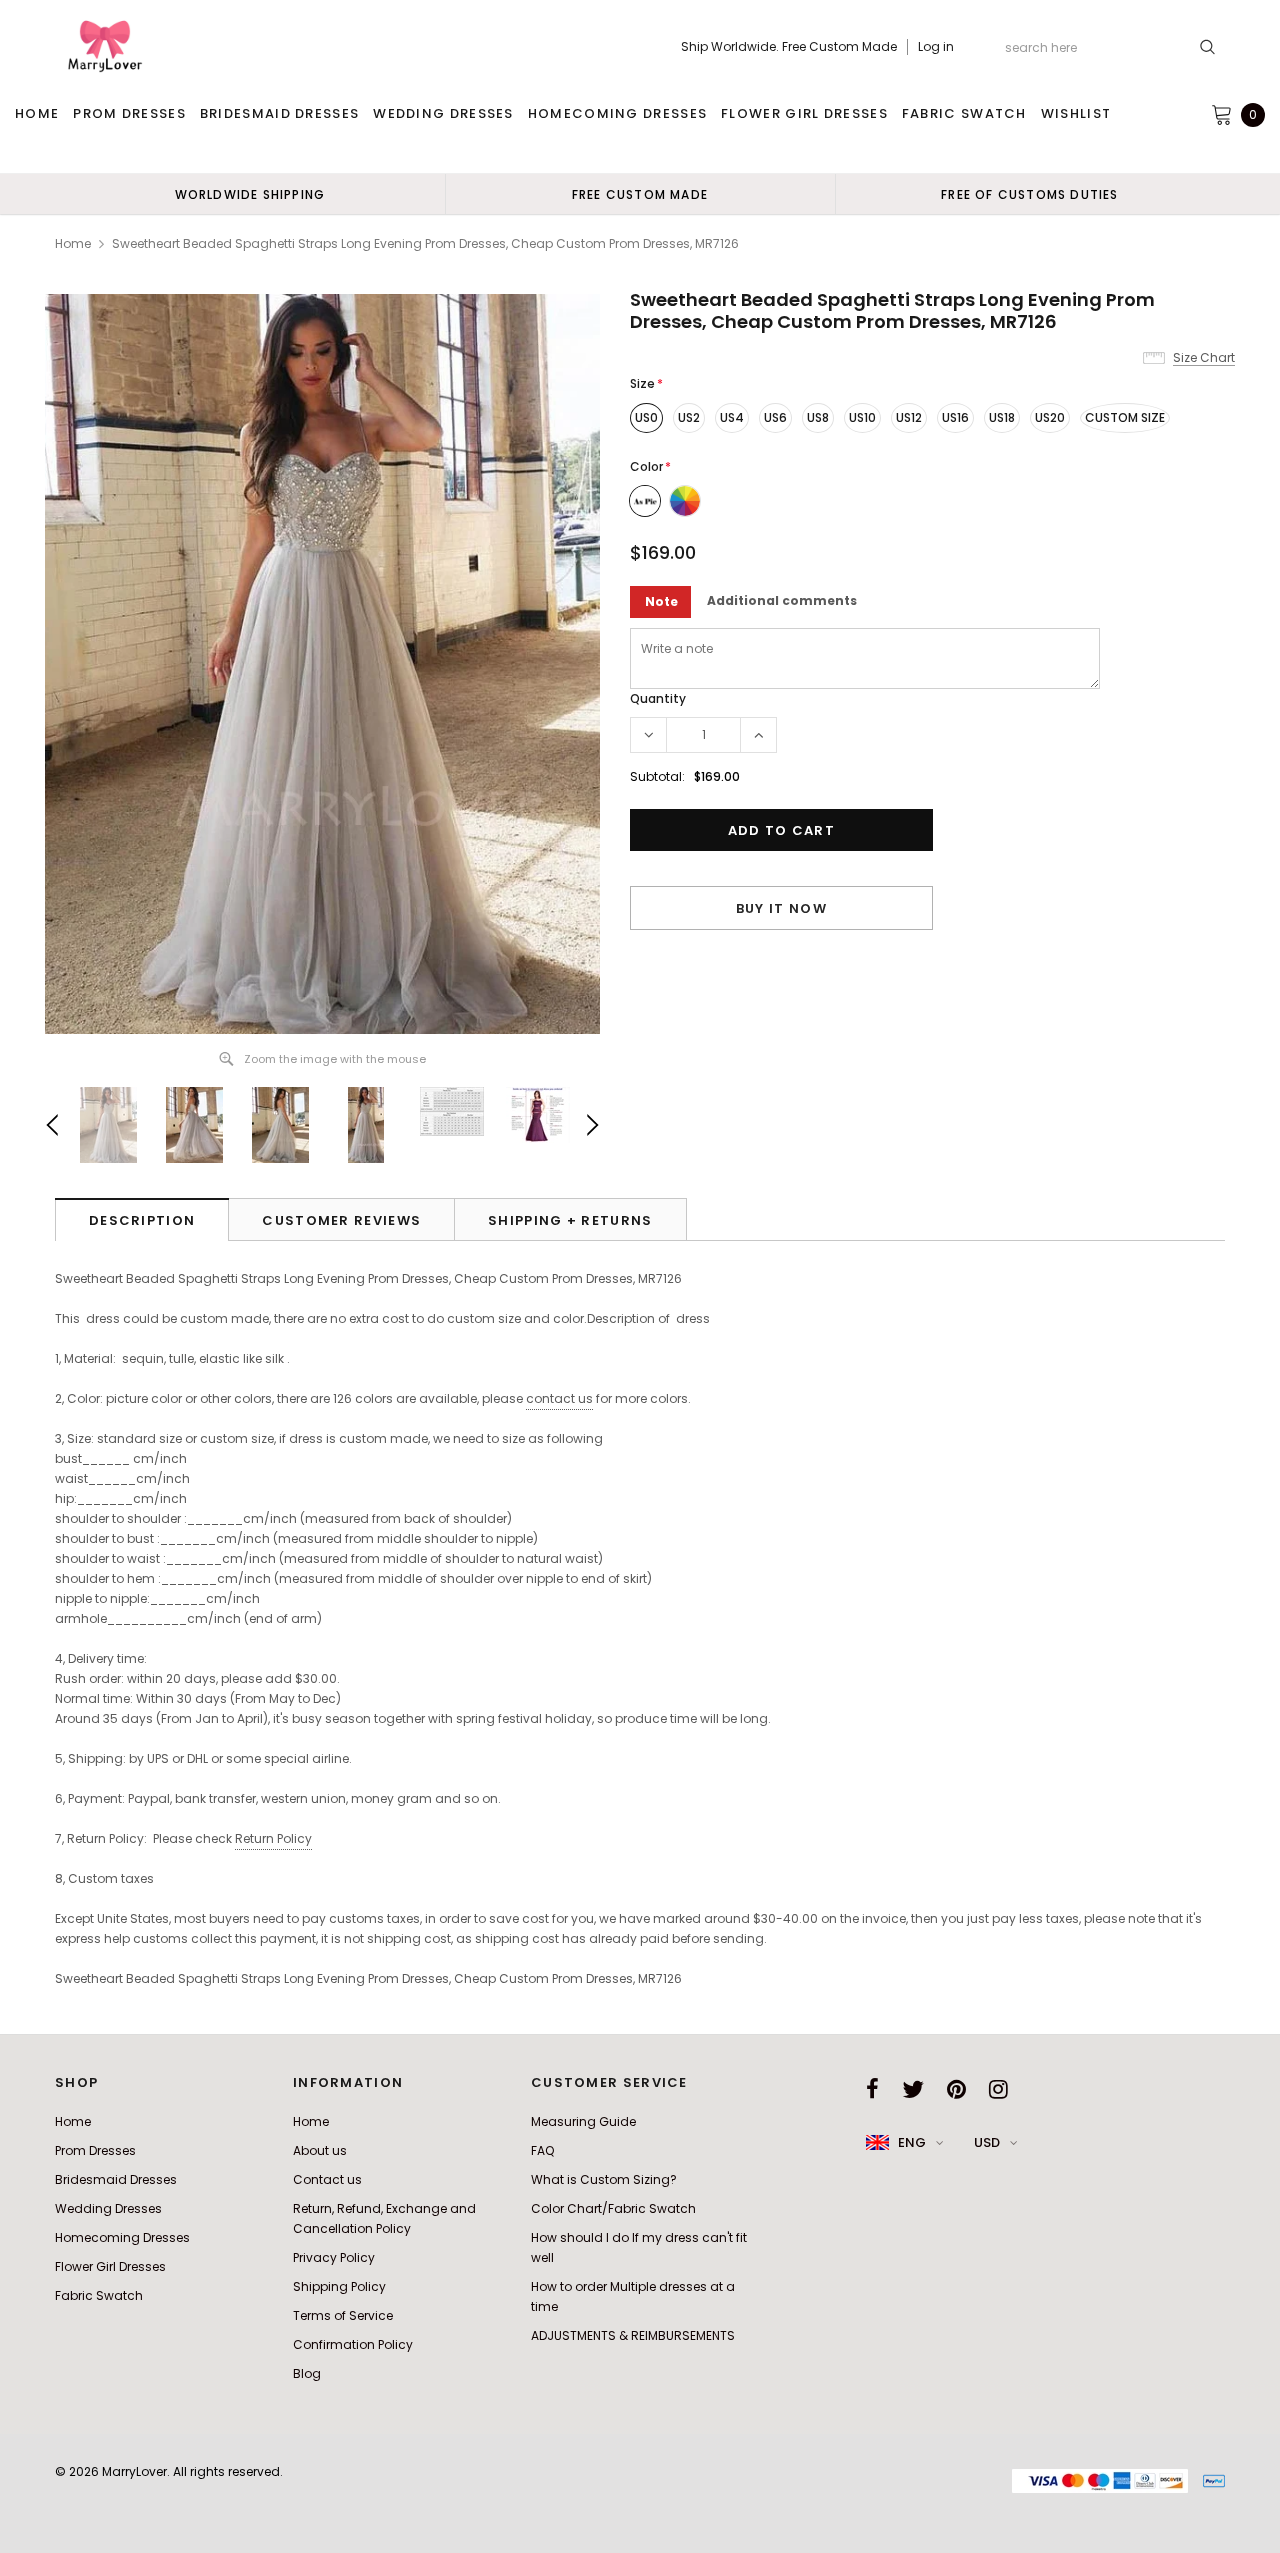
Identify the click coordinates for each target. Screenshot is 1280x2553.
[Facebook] (872, 2089)
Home (73, 243)
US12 (909, 417)
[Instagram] (998, 2089)
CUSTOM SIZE (1125, 417)
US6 (775, 417)
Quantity (658, 698)
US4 (732, 417)
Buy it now (781, 908)
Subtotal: (657, 776)
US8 (818, 417)
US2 (689, 417)
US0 (646, 417)
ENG (912, 2142)
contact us (559, 1398)
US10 (862, 417)
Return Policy (273, 1838)
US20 (1050, 417)
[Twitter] (913, 2089)
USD (987, 2142)
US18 (1002, 417)
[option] (250, 194)
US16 (955, 417)
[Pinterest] (956, 2089)
